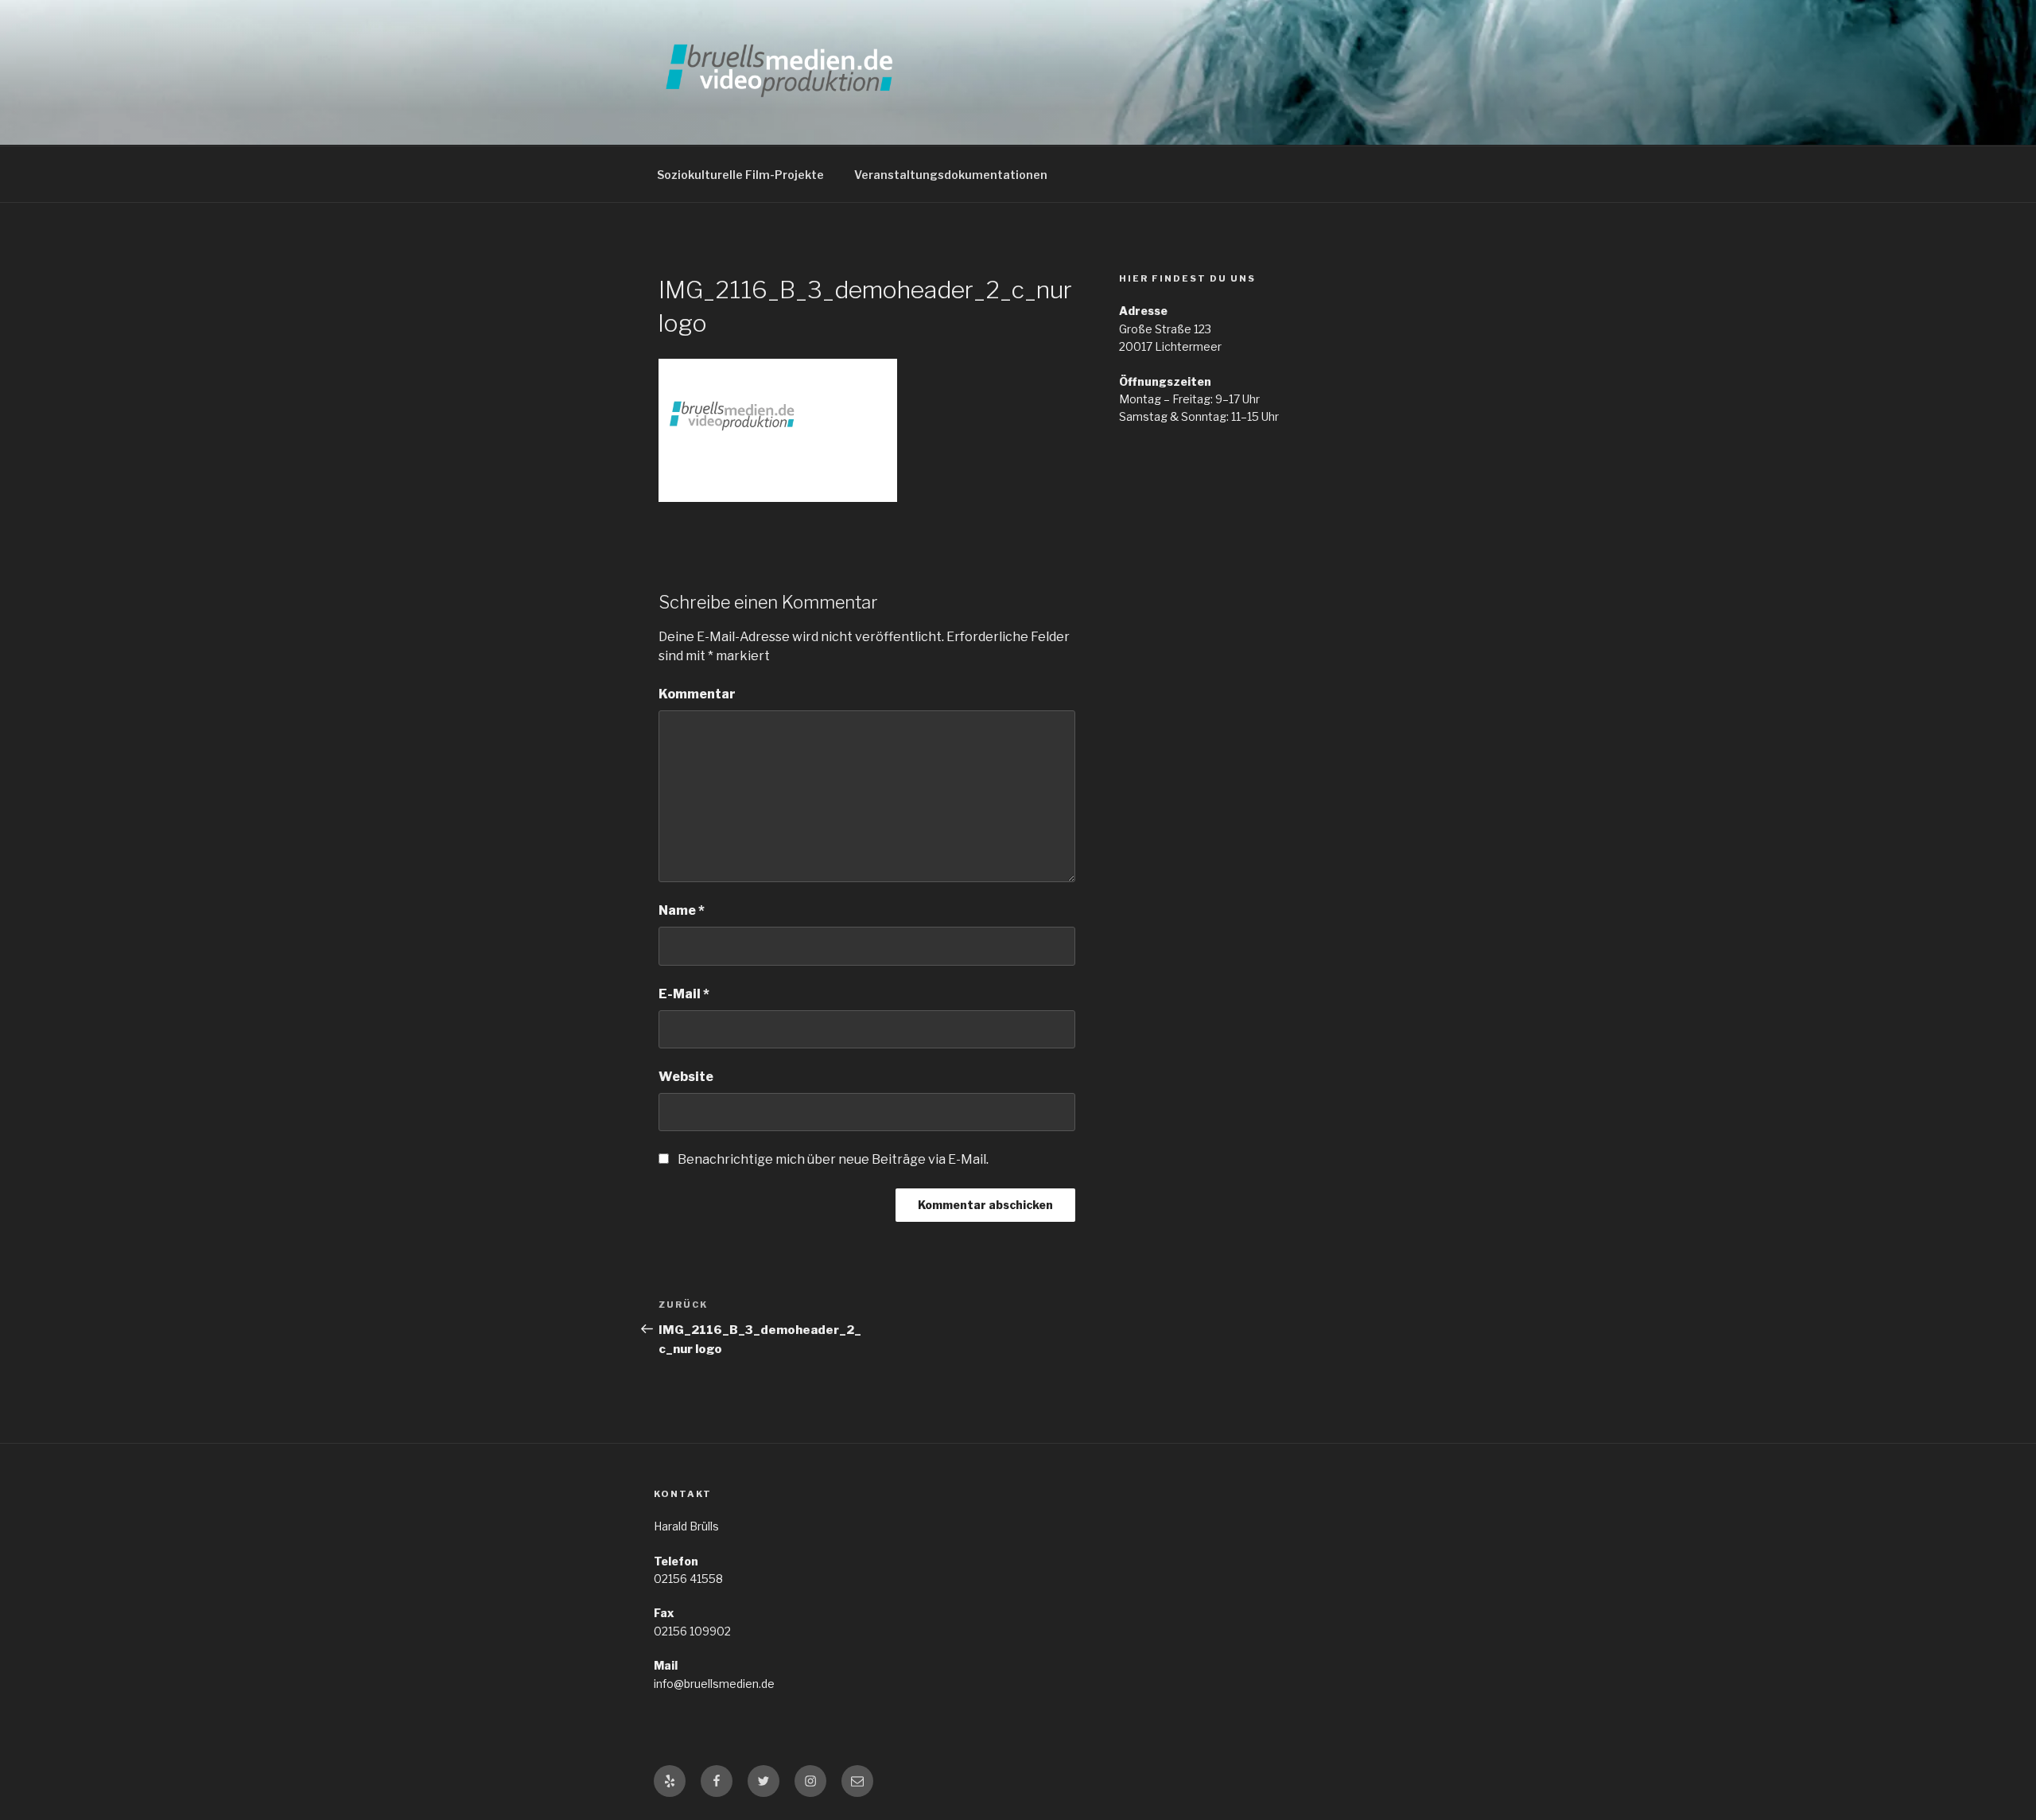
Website (686, 1077)
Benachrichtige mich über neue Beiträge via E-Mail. (833, 1159)
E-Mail (684, 994)
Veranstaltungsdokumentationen (951, 175)
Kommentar (697, 694)
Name (682, 910)
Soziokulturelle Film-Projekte (740, 175)
